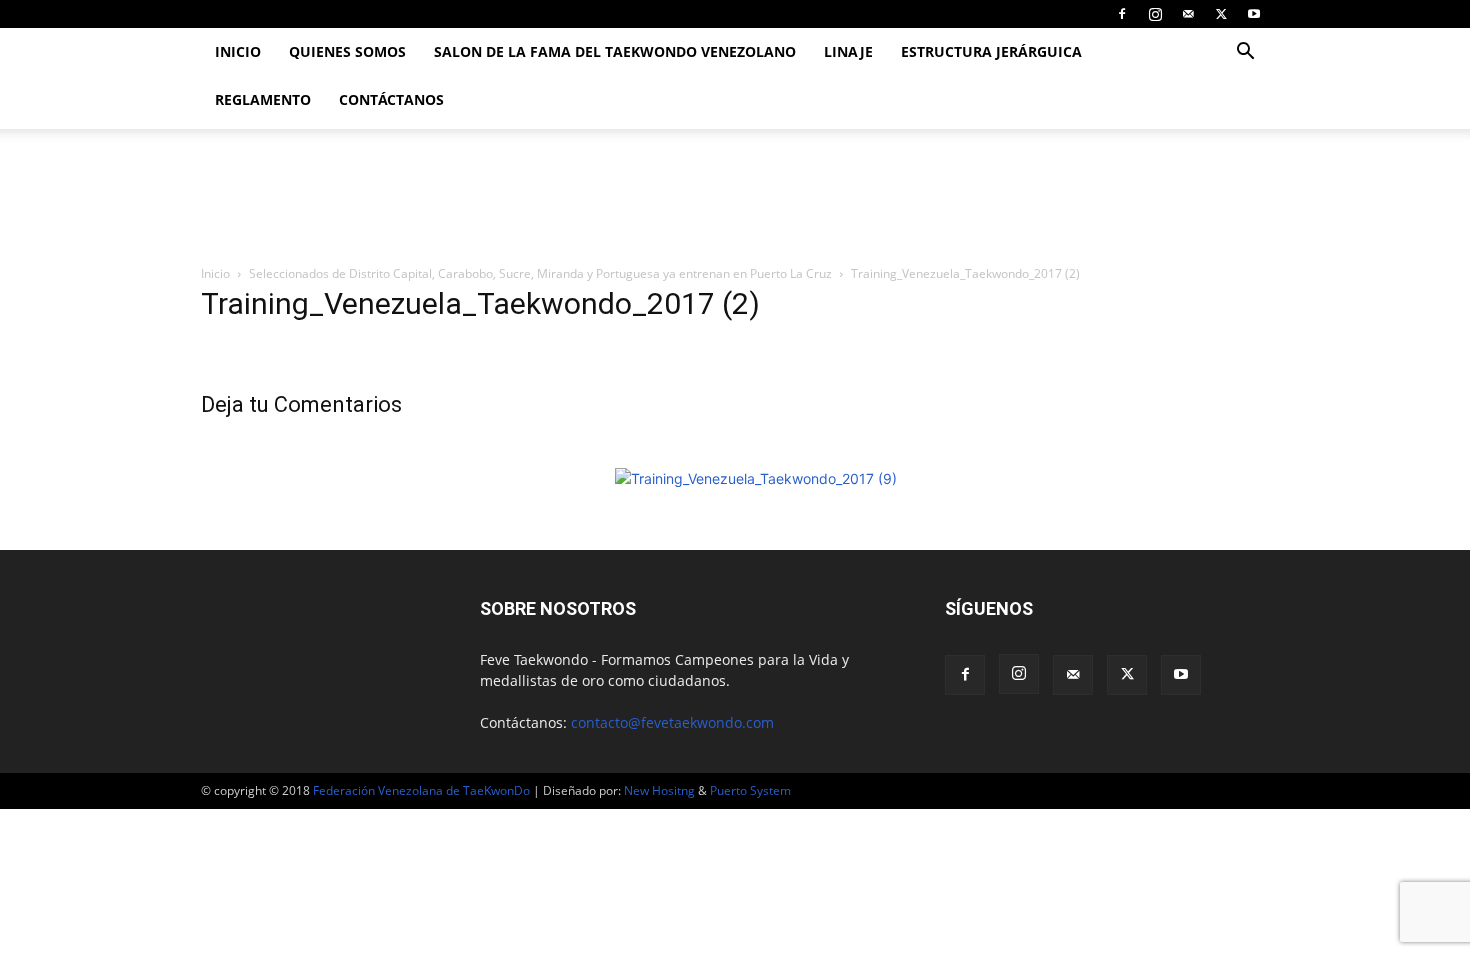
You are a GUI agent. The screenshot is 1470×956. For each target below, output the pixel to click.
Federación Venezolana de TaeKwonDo (421, 790)
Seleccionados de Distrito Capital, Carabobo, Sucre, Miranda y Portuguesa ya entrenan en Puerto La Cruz (540, 273)
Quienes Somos (347, 51)
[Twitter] (1221, 14)
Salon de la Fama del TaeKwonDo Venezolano (615, 51)
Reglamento (263, 99)
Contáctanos (391, 99)
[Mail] (1188, 14)
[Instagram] (1155, 14)
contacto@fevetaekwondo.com (672, 722)
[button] (1245, 53)
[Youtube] (1254, 14)
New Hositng (659, 790)
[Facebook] (1122, 14)
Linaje (848, 51)
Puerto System (750, 790)
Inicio (238, 51)
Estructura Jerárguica (991, 51)
